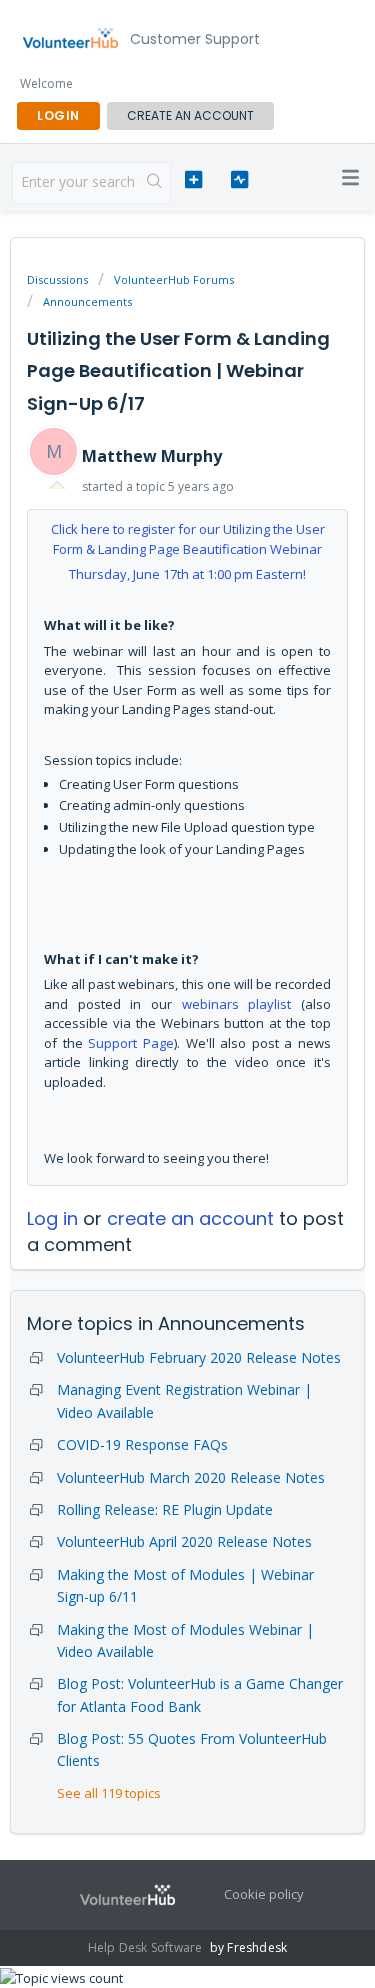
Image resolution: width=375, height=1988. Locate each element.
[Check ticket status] (239, 180)
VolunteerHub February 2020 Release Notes (199, 1357)
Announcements (87, 301)
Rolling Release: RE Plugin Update (165, 1509)
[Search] (154, 183)
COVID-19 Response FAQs (142, 1444)
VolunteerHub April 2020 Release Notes (184, 1541)
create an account (190, 115)
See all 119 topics (109, 1793)
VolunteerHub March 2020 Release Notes (191, 1477)
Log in (52, 1218)
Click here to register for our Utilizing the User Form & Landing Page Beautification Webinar (188, 539)
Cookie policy (264, 1894)
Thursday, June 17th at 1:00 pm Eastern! (187, 574)
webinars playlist (237, 1004)
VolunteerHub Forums (174, 279)
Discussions (57, 279)
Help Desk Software (147, 1947)
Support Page (131, 1043)
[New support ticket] (193, 180)
